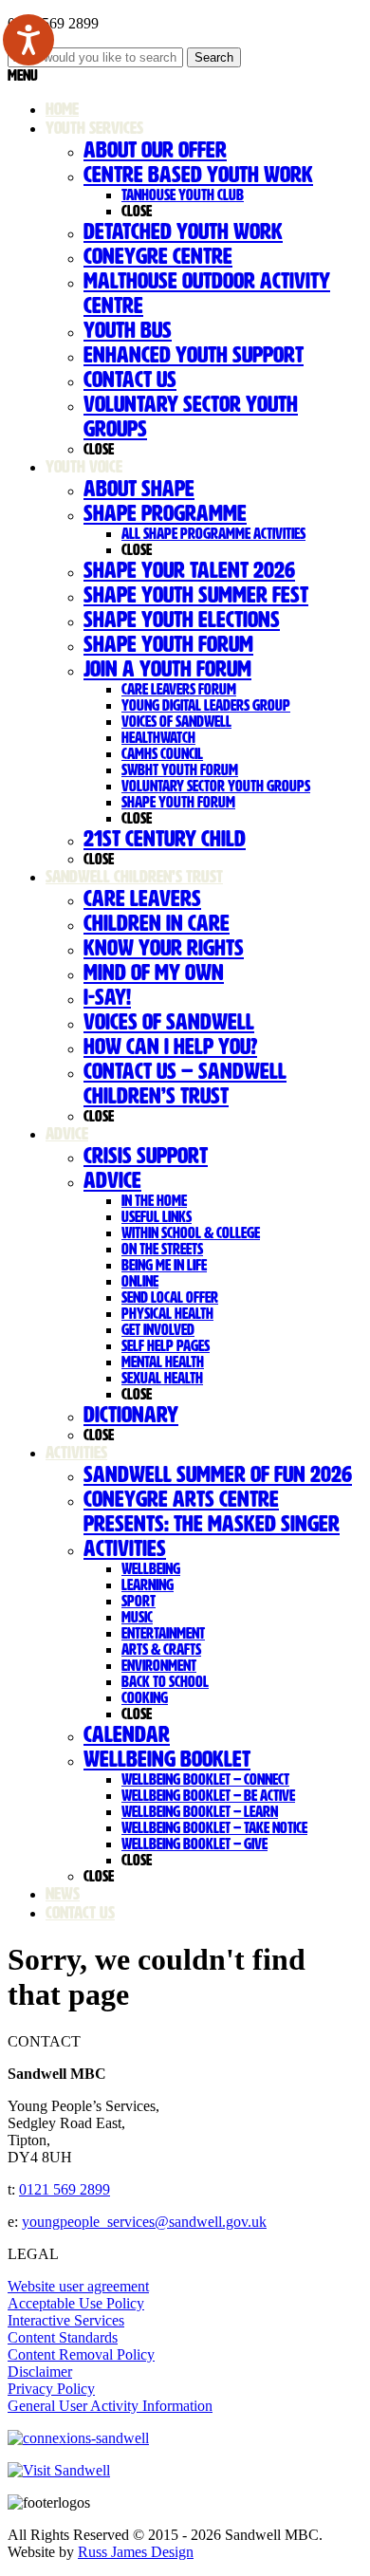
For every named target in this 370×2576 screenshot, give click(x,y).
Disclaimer (40, 2372)
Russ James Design (136, 2552)
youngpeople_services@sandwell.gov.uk (144, 2222)
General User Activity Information (110, 2406)
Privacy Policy (51, 2389)
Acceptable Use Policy (76, 2303)
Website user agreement (78, 2286)
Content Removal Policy (81, 2354)
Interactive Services (66, 2320)
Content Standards (63, 2337)
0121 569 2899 (65, 2189)
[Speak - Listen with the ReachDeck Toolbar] (28, 40)
